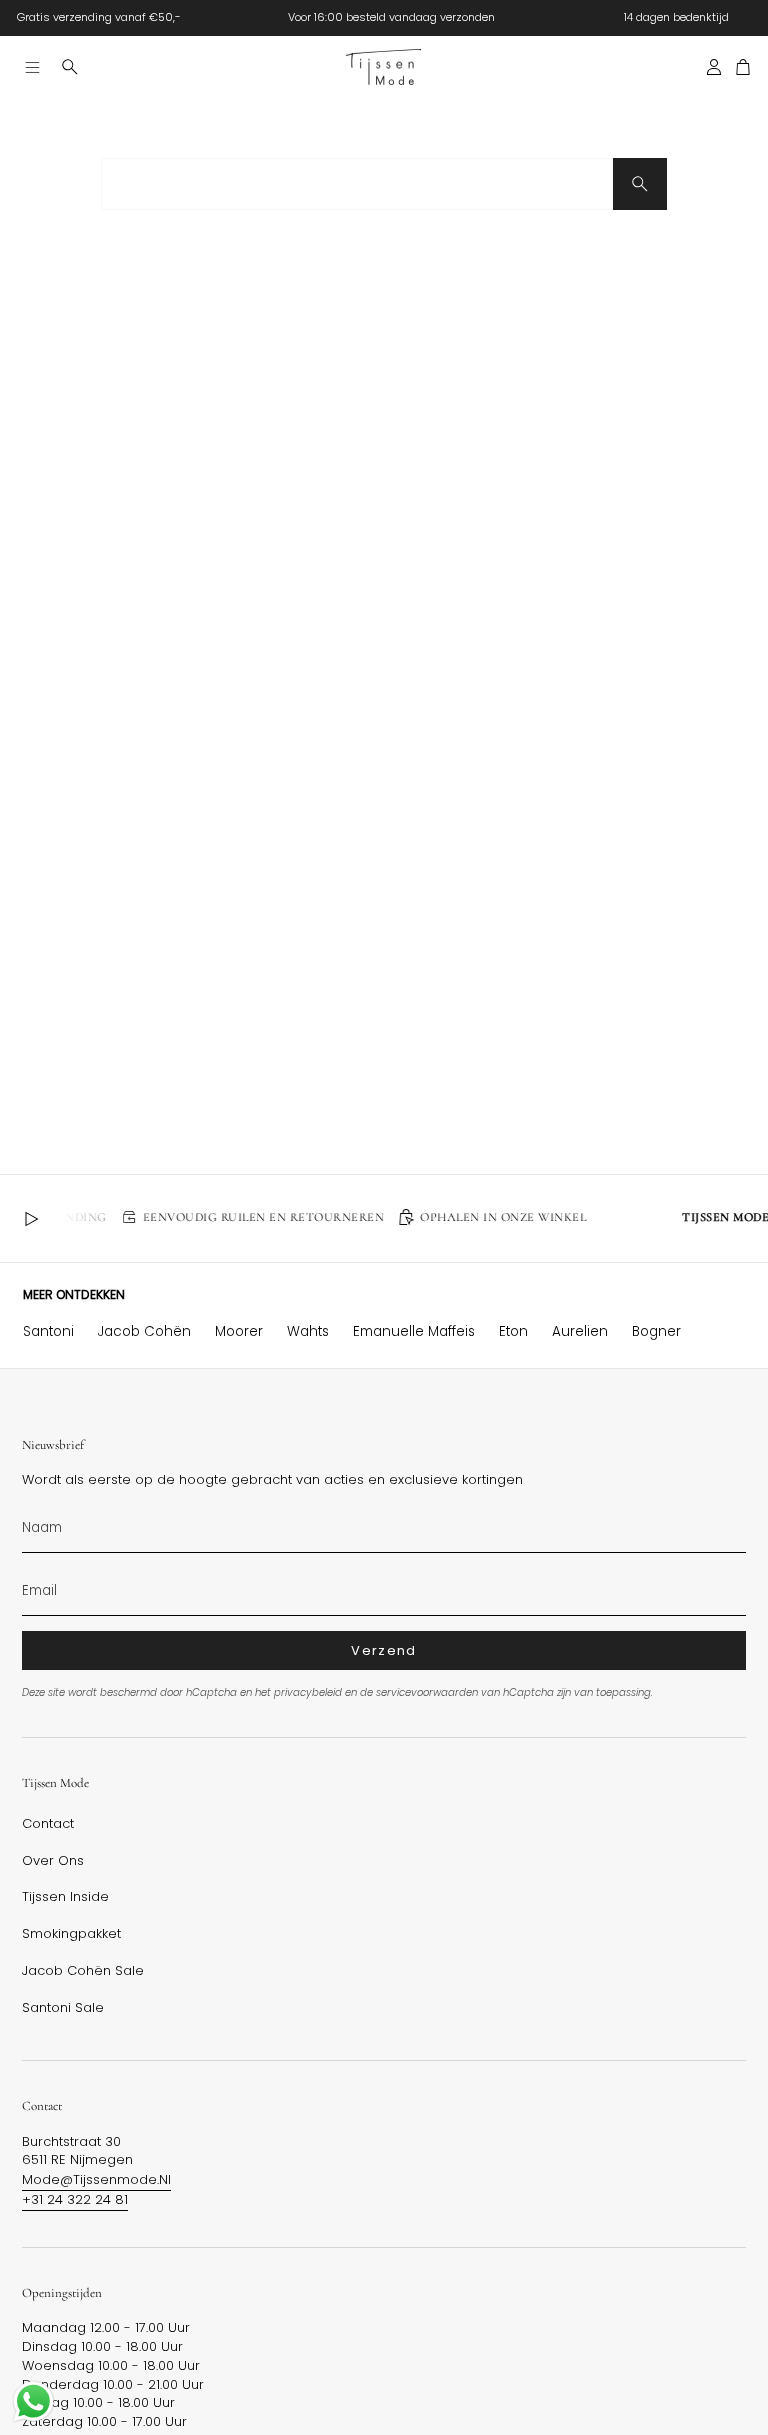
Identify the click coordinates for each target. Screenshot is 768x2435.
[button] (69, 67)
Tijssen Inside (65, 1897)
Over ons (53, 1861)
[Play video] (31, 1219)
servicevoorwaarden (427, 1692)
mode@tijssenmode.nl (96, 2179)
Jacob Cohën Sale (83, 1971)
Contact (48, 1824)
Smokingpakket (71, 1934)
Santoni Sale (63, 2008)
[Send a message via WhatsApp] (33, 2401)
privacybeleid (308, 1692)
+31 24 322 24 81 (75, 2199)
